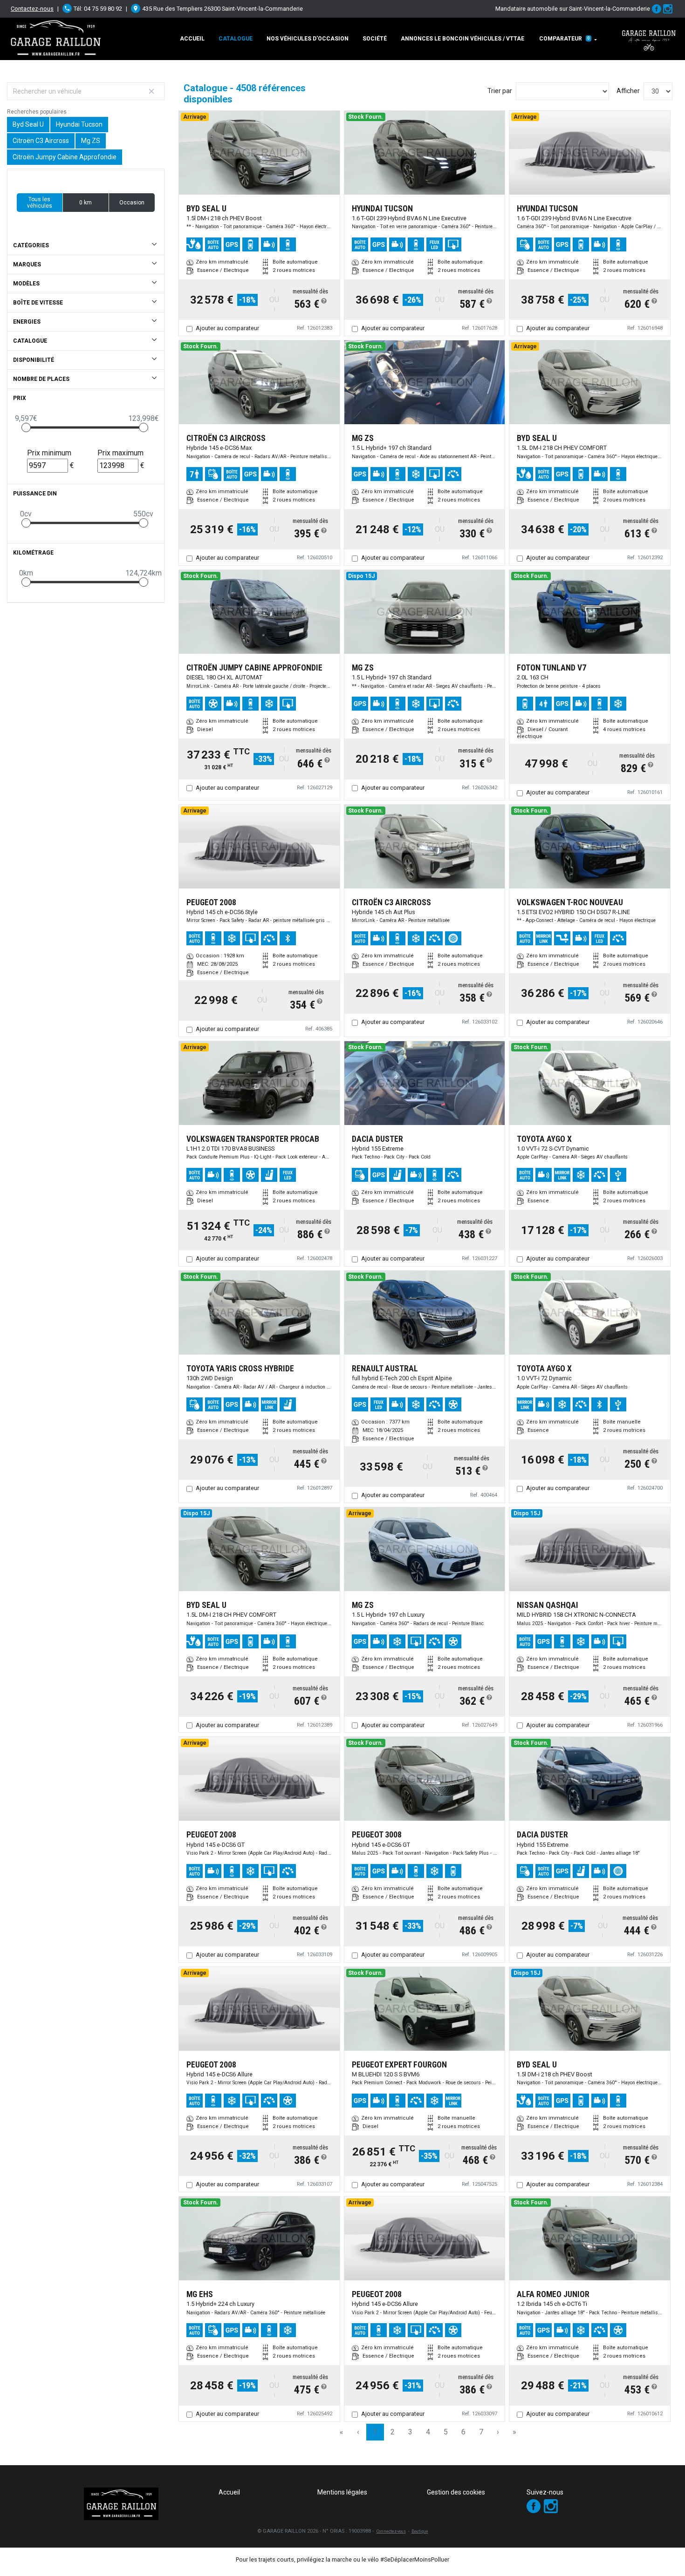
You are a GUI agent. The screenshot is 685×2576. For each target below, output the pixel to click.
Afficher (628, 91)
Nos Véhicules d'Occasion (308, 39)
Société (375, 39)
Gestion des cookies (456, 2492)
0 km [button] (86, 203)
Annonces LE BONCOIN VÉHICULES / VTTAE (462, 39)
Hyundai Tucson (79, 124)
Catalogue (236, 39)
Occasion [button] (132, 203)
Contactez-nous (32, 9)
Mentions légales (342, 2492)
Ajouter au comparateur (227, 328)
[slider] (26, 427)
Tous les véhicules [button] (40, 203)
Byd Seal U (28, 124)
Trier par (500, 91)
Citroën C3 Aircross (41, 141)
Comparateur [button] (565, 39)
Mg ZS (91, 141)
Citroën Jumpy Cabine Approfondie (65, 157)
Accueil (192, 39)
